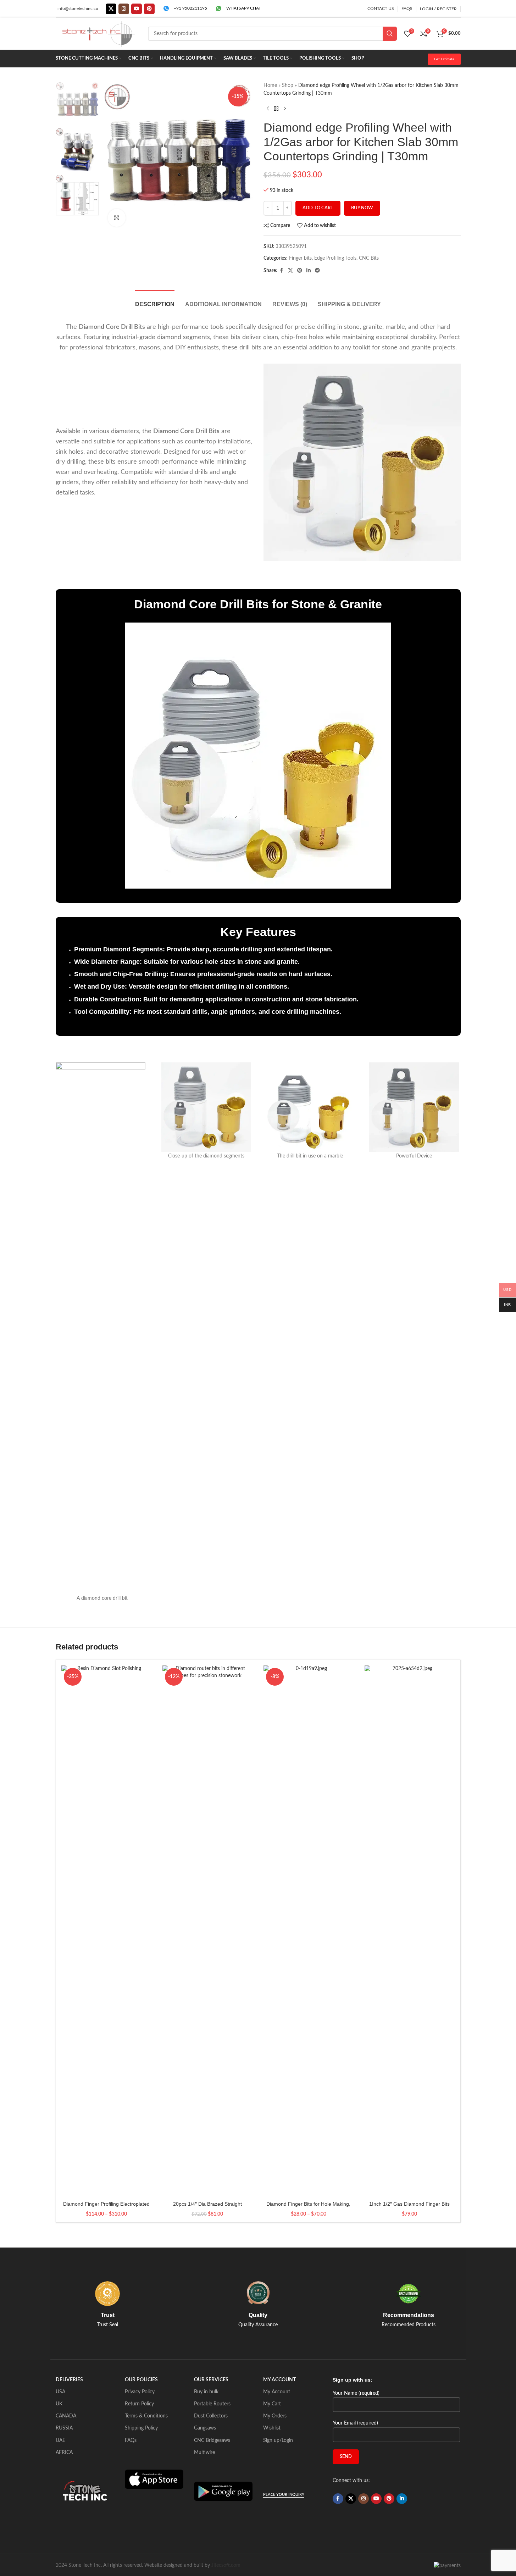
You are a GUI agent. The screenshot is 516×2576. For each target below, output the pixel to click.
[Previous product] (268, 109)
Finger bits (300, 258)
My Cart (272, 2404)
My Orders (275, 2416)
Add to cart (318, 208)
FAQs (131, 2440)
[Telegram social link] (317, 271)
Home (270, 85)
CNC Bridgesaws (212, 2440)
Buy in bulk (206, 2392)
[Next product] (285, 109)
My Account (277, 2392)
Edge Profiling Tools (335, 258)
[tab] (155, 301)
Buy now (362, 208)
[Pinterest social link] (149, 9)
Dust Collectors (211, 2416)
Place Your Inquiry (284, 2495)
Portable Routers (212, 2404)
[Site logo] (98, 34)
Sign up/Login (278, 2440)
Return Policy (139, 2404)
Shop (288, 85)
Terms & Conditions (146, 2416)
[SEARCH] (390, 34)
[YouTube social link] (137, 9)
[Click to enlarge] (117, 218)
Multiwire (204, 2453)
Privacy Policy (140, 2392)
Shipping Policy (141, 2428)
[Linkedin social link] (309, 271)
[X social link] (111, 9)
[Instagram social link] (124, 9)
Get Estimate (444, 59)
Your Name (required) (356, 2393)
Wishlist (272, 2428)
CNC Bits (369, 258)
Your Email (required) (355, 2423)
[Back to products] (276, 109)
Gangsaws (205, 2428)
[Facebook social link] (282, 271)
